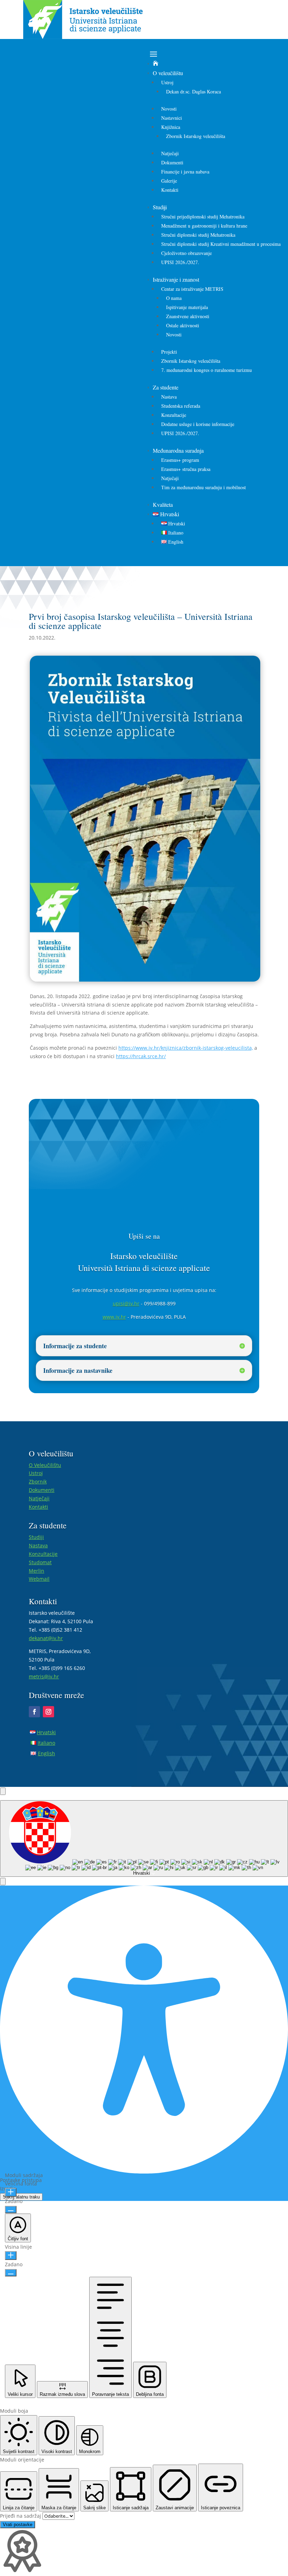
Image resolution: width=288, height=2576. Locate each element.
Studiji (160, 207)
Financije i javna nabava (185, 172)
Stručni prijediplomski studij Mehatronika (203, 217)
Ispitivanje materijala (187, 307)
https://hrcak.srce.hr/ (141, 1056)
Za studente (166, 387)
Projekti (169, 352)
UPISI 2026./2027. (180, 262)
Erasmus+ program (180, 460)
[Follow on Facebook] (34, 1712)
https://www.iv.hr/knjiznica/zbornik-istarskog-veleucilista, (186, 1048)
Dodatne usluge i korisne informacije (198, 424)
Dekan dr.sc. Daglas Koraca (194, 91)
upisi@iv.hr (126, 1303)
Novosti (169, 109)
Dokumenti (172, 162)
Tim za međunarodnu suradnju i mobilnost (204, 487)
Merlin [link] (37, 1571)
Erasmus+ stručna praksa (186, 469)
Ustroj (167, 82)
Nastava (169, 397)
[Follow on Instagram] (48, 1712)
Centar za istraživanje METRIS (192, 289)
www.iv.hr (114, 1317)
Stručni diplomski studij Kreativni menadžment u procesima (221, 244)
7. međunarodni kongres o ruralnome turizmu (207, 370)
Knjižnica (171, 127)
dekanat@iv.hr (46, 1638)
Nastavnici (172, 118)
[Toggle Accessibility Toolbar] (3, 1791)
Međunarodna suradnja (178, 450)
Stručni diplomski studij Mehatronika (198, 235)
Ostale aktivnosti (183, 325)
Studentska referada (181, 406)
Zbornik (38, 1482)
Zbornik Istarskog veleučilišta (196, 136)
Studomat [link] (40, 1562)
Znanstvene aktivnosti (188, 316)
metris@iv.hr (44, 1676)
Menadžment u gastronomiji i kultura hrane (204, 226)
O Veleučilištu (45, 1465)
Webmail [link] (39, 1579)
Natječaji (170, 153)
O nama (174, 298)
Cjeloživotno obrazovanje (186, 253)
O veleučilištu (168, 73)
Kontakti (170, 190)
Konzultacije (174, 415)
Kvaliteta (163, 504)
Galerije (169, 181)
